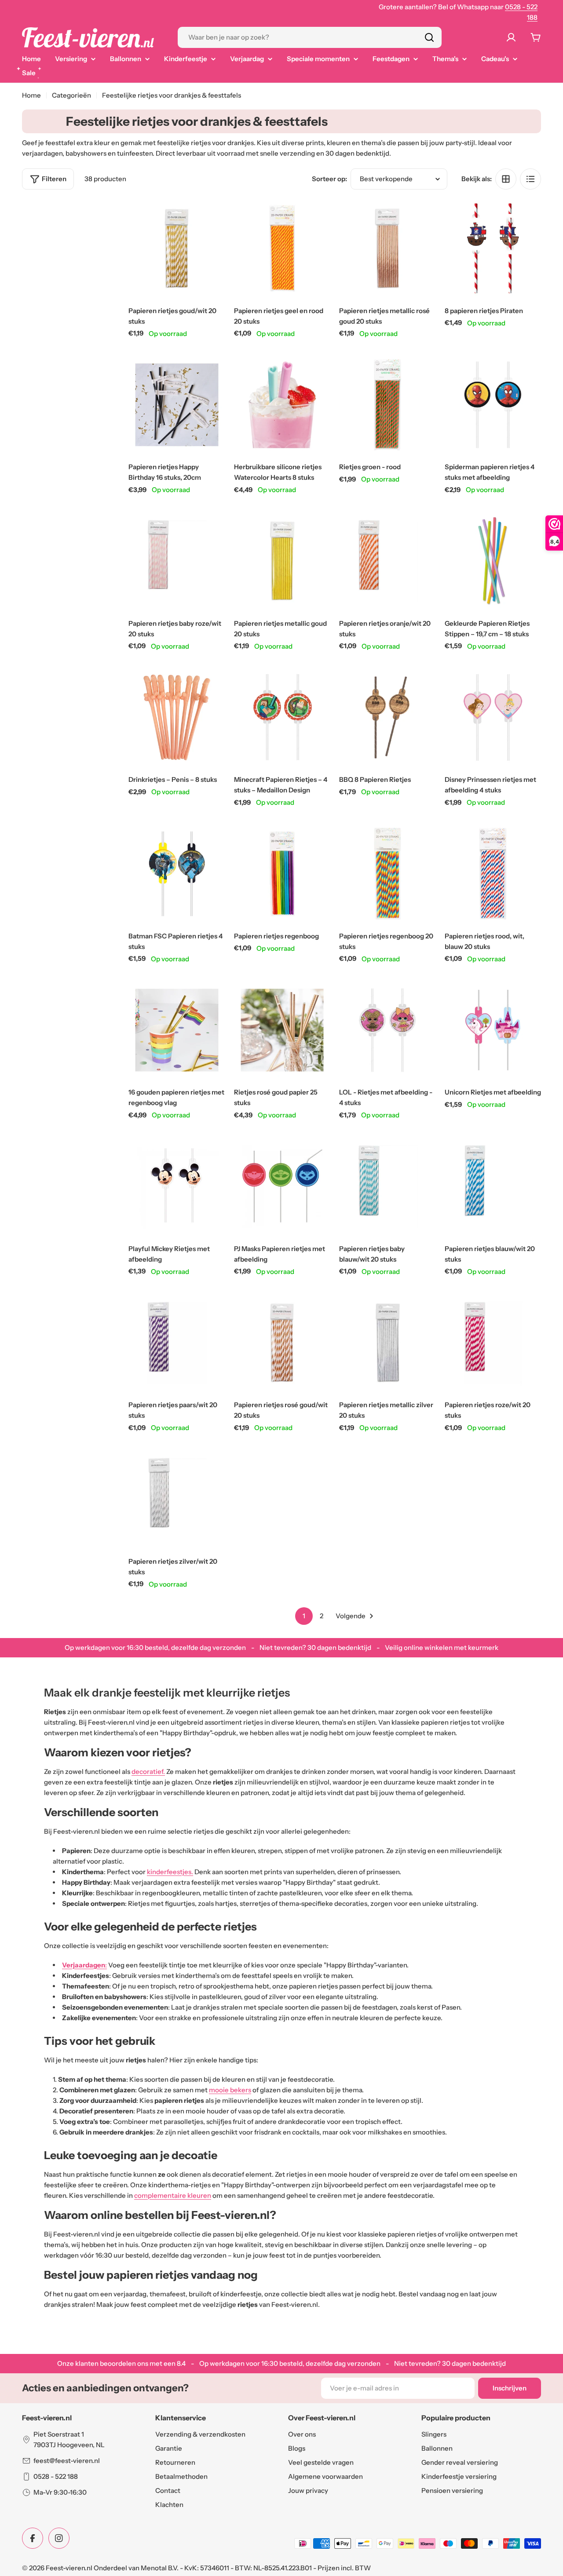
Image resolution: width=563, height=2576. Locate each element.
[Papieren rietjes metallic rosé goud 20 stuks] (388, 248)
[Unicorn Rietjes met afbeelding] (493, 1030)
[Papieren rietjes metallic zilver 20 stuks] (388, 1343)
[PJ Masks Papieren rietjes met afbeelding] (282, 1186)
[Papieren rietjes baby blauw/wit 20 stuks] (388, 1186)
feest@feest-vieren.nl (67, 2461)
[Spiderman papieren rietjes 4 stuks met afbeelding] (493, 405)
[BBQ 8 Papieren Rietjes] (388, 718)
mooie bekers (230, 2090)
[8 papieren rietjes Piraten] (493, 248)
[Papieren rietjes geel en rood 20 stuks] (282, 248)
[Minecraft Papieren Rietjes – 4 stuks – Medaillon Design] (282, 718)
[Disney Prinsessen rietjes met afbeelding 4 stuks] (493, 718)
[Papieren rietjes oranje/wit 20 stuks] (388, 561)
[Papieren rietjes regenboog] (282, 874)
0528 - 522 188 (56, 2476)
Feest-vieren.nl (69, 2568)
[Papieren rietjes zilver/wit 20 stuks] (177, 1499)
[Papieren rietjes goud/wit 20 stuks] (177, 248)
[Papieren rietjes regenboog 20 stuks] (388, 874)
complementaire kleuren (173, 2195)
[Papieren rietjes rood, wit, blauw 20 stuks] (493, 874)
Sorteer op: (329, 179)
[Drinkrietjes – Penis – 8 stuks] (177, 718)
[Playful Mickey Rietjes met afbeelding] (177, 1186)
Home (31, 95)
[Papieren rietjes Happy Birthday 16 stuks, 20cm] (177, 405)
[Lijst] (530, 179)
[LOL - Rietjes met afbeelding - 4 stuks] (388, 1030)
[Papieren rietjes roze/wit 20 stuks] (493, 1343)
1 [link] (304, 1616)
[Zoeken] (429, 37)
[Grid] (506, 179)
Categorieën (71, 95)
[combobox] (310, 37)
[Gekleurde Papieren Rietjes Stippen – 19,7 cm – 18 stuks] (493, 561)
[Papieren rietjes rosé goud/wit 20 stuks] (282, 1343)
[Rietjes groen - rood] (388, 405)
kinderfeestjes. (170, 1872)
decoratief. (148, 1771)
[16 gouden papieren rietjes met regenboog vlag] (177, 1030)
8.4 (181, 2363)
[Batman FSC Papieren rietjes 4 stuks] (177, 874)
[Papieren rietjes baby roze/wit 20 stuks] (177, 561)
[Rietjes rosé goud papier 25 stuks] (282, 1030)
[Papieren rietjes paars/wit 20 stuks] (177, 1343)
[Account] (513, 37)
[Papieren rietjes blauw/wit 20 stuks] (493, 1186)
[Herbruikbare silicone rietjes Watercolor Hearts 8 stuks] (282, 405)
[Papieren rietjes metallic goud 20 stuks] (282, 561)
